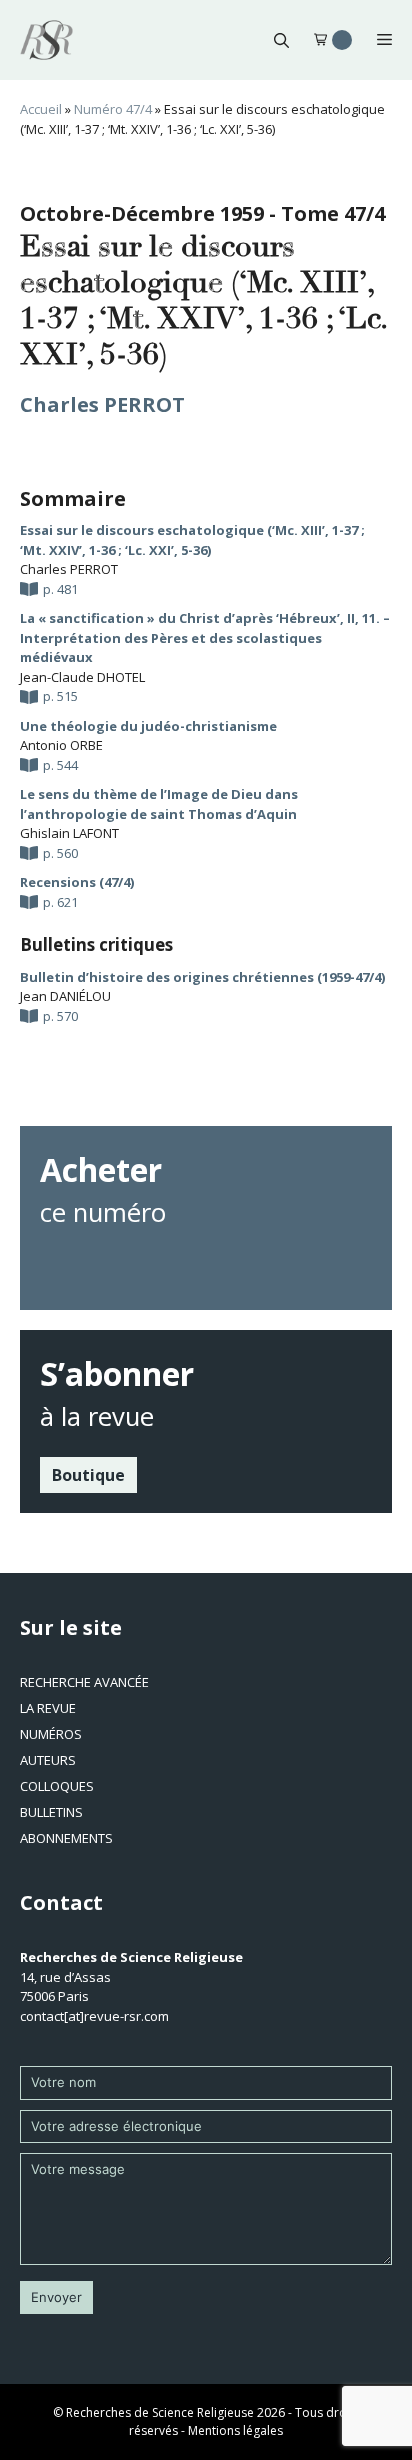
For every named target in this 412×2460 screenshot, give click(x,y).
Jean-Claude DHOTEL (82, 677)
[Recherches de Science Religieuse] (46, 40)
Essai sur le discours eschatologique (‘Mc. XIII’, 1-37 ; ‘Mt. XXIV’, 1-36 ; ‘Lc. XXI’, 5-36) (192, 540)
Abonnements (66, 1838)
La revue (48, 1708)
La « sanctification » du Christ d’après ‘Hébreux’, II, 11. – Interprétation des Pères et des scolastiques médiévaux (205, 637)
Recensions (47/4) (77, 882)
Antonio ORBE (61, 745)
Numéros (51, 1734)
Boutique (88, 1475)
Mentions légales (235, 2430)
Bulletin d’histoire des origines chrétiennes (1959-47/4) (202, 977)
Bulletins (51, 1812)
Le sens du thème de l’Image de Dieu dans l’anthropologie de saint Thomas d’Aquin (159, 804)
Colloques (57, 1786)
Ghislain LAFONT (69, 833)
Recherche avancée (84, 1682)
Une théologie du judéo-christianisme (148, 726)
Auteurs (48, 1760)
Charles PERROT (102, 404)
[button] (281, 40)
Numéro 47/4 (113, 109)
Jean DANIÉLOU (65, 996)
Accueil (41, 109)
